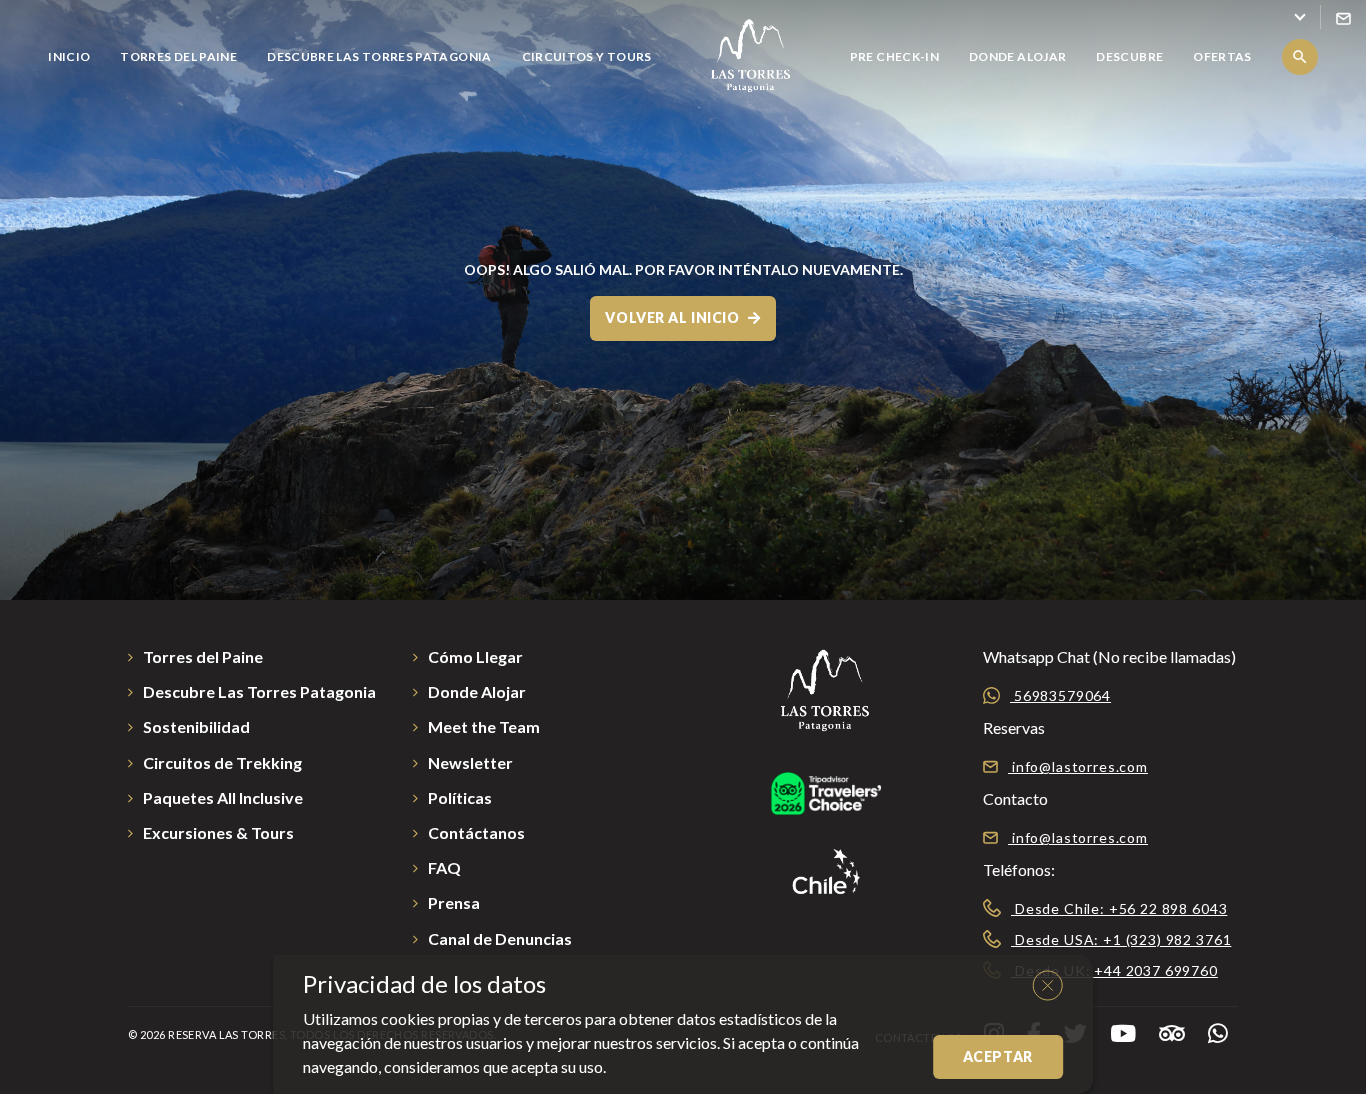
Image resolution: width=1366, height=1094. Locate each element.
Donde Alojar (477, 691)
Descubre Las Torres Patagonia (379, 56)
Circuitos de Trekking (222, 762)
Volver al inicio (674, 317)
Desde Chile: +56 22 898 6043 (1119, 908)
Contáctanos (476, 832)
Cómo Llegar (475, 656)
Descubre (1129, 56)
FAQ (444, 867)
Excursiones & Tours (218, 832)
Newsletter (470, 762)
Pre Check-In (894, 56)
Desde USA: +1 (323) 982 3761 (1121, 939)
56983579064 (1060, 695)
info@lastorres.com (1078, 766)
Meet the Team (484, 726)
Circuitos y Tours (587, 56)
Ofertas (1222, 56)
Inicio (69, 56)
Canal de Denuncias (500, 938)
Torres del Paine (178, 56)
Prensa (454, 902)
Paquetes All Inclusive (223, 797)
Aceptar (998, 1056)
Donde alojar (1017, 56)
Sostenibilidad (196, 726)
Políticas (460, 797)
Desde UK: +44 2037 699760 (1114, 970)
